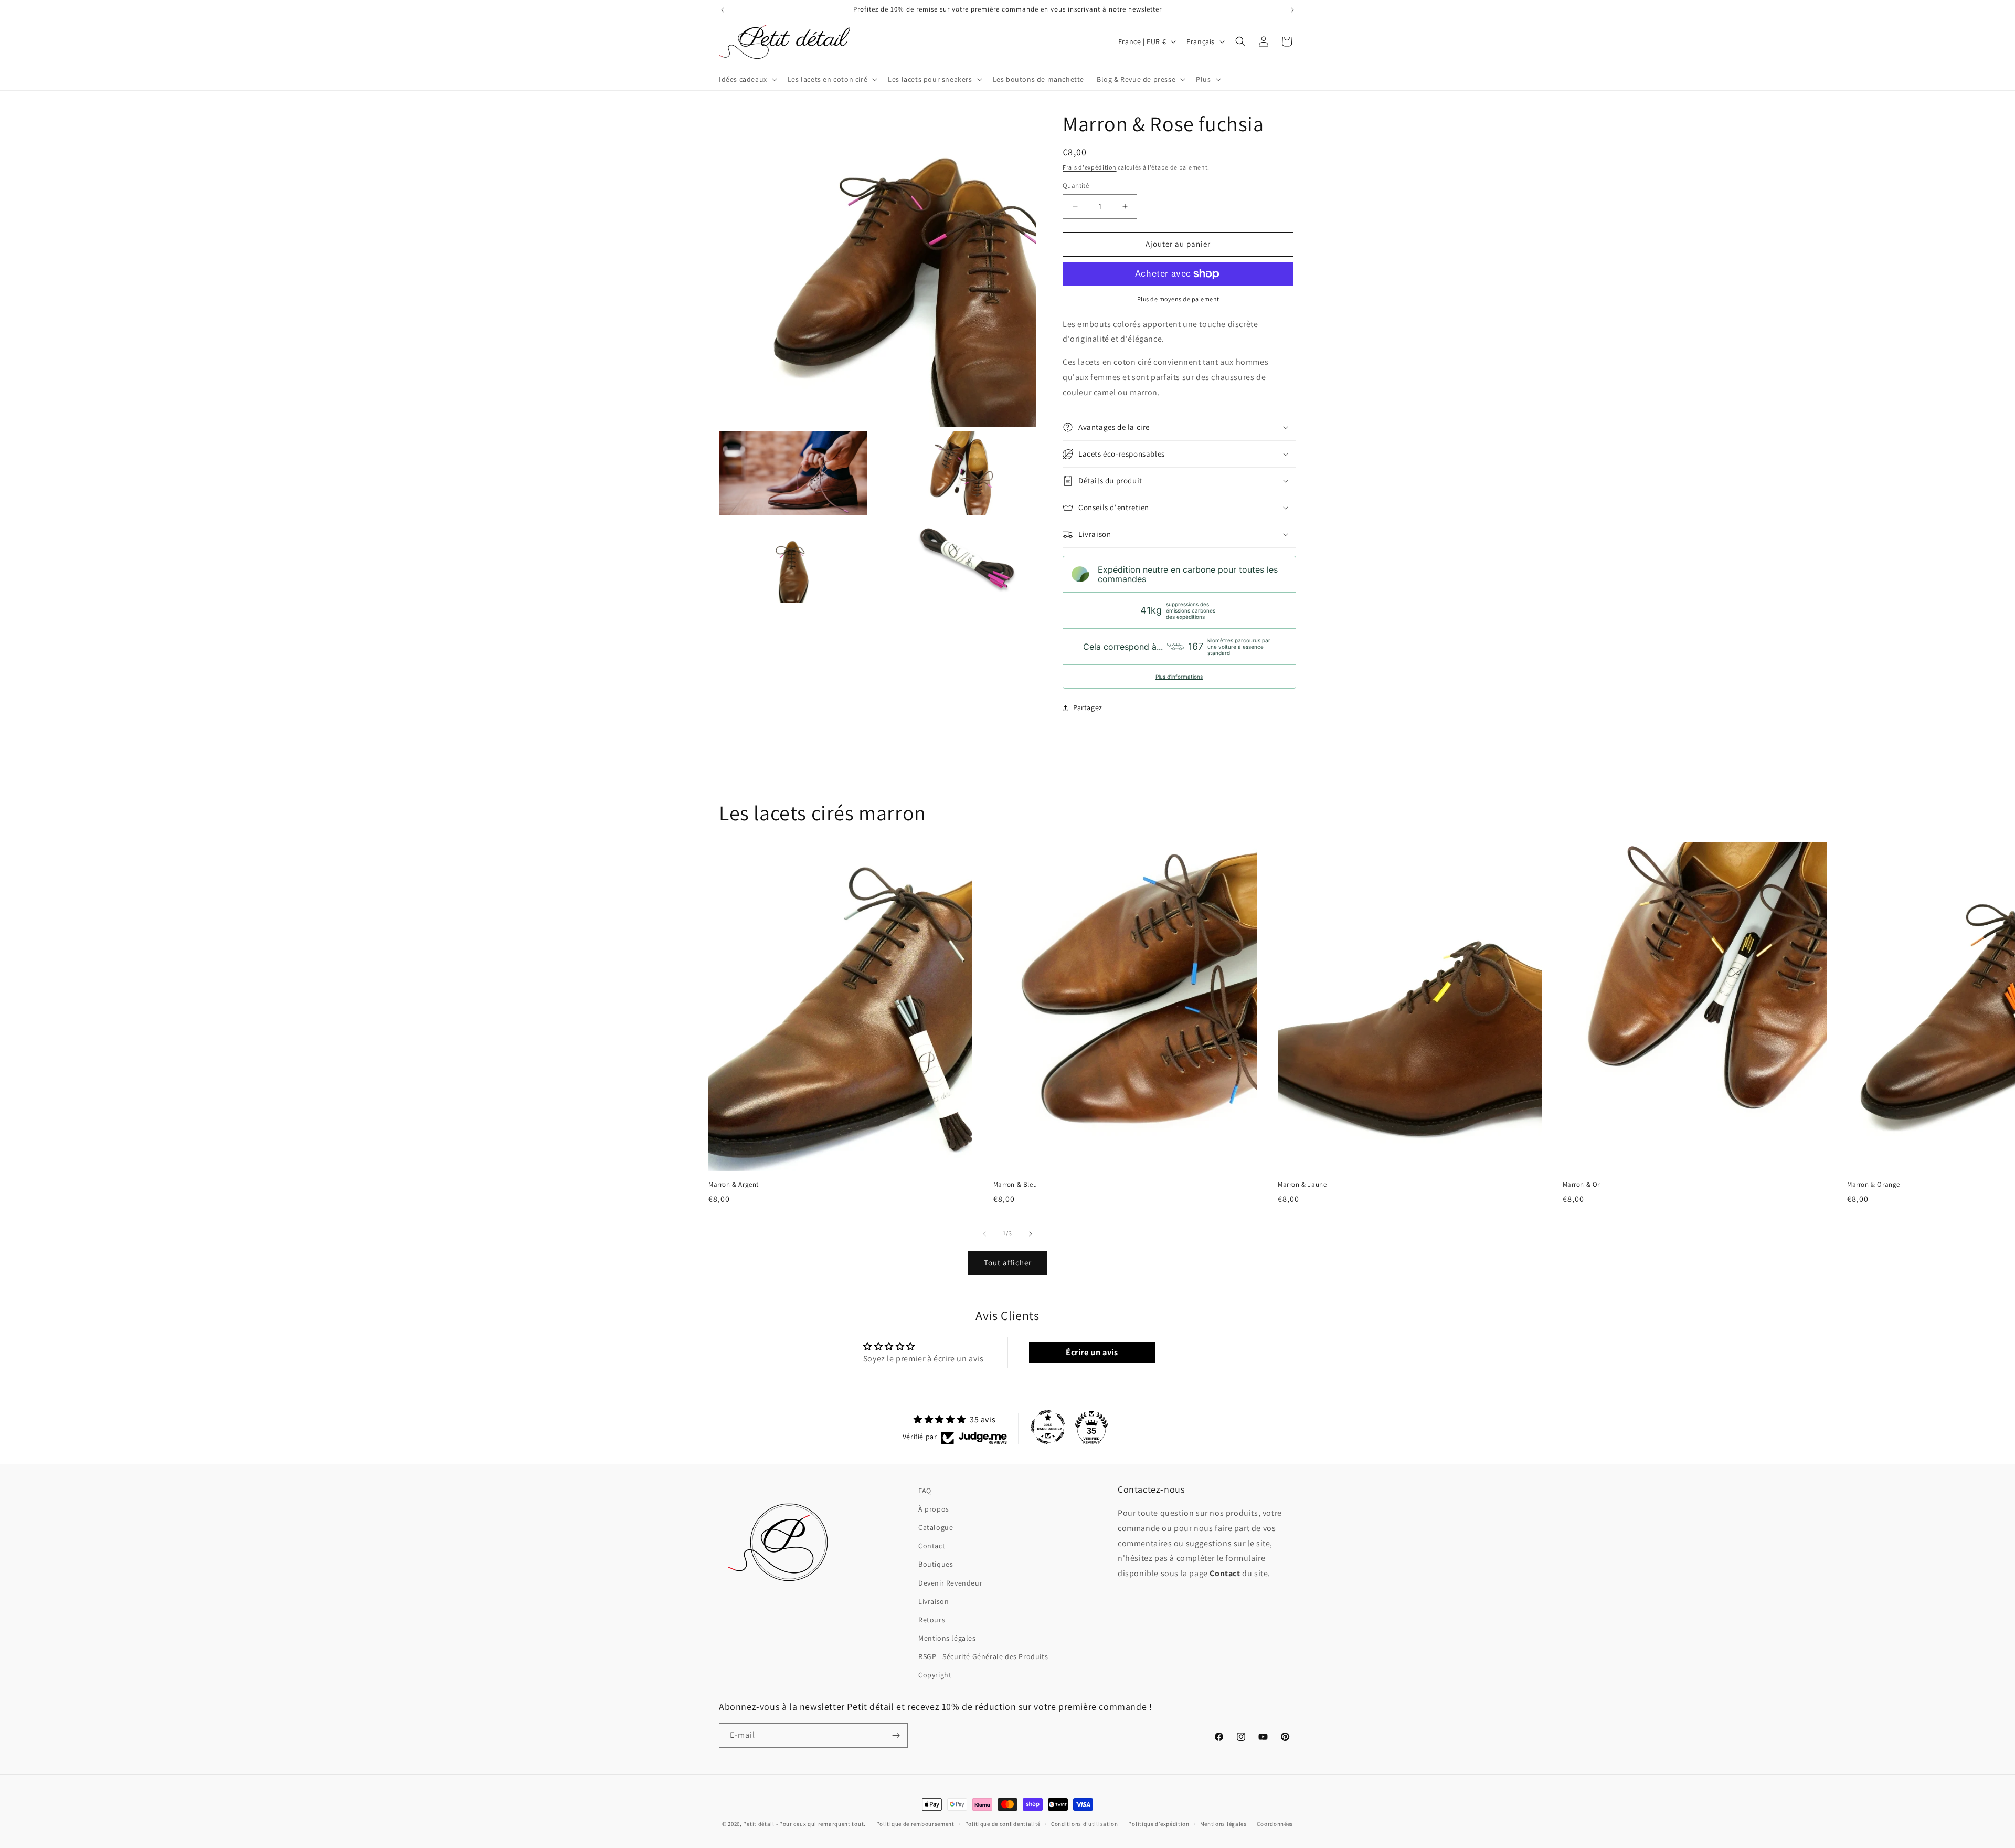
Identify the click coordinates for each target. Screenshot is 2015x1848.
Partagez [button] (1088, 707)
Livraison (934, 1601)
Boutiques (936, 1564)
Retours (932, 1620)
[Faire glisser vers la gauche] (984, 1234)
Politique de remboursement (915, 1824)
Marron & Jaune (1302, 1185)
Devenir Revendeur (950, 1583)
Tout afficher (1008, 1263)
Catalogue (936, 1527)
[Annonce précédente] (723, 10)
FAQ (925, 1491)
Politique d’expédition (1159, 1824)
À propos (934, 1509)
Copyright (935, 1675)
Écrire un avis (1092, 1352)
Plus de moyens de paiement (1178, 299)
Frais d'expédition (1090, 167)
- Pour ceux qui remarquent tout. (821, 1824)
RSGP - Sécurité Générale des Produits (983, 1656)
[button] (747, 79)
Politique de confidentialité (1003, 1824)
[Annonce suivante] (1292, 10)
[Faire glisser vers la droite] (1031, 1234)
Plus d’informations (1179, 677)
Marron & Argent (734, 1185)
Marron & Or (1582, 1185)
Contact (932, 1546)
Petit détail (759, 1824)
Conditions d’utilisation (1085, 1824)
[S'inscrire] (896, 1735)
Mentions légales (947, 1638)
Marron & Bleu (1015, 1185)
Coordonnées (1275, 1824)
